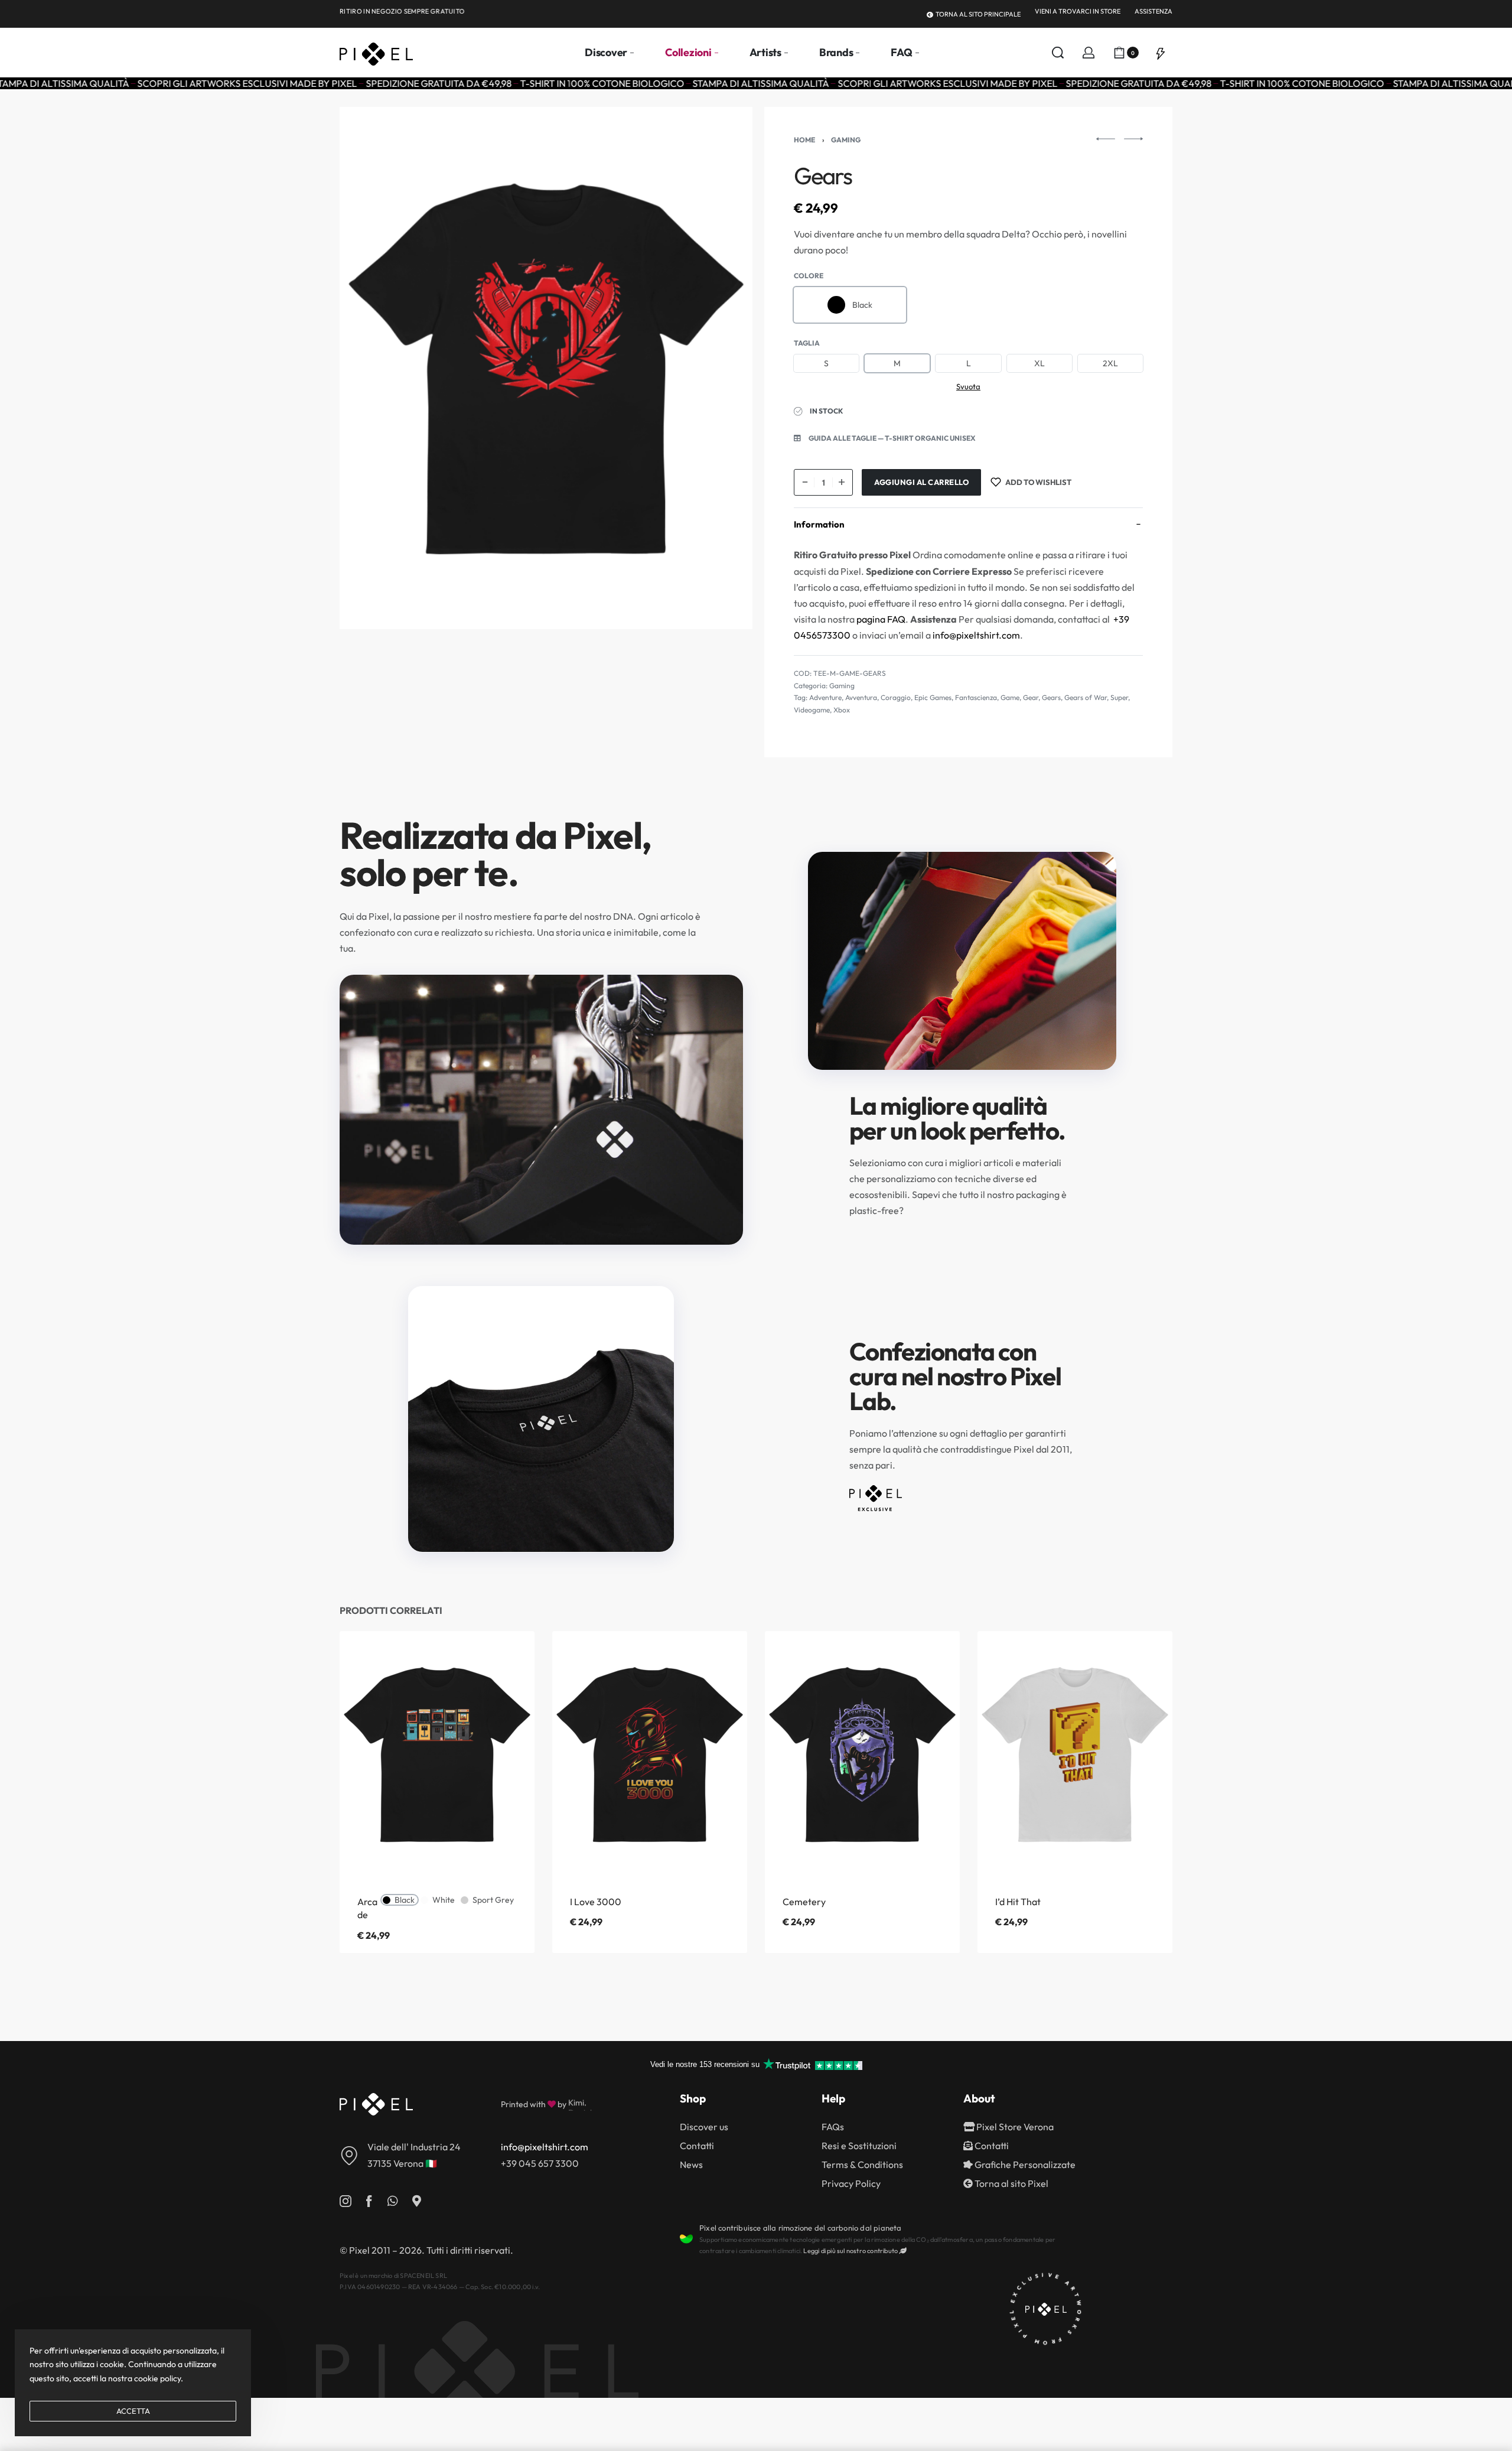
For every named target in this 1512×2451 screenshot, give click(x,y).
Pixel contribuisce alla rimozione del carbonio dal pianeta (801, 2228)
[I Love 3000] (650, 1754)
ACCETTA (133, 2411)
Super (1119, 697)
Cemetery (804, 1902)
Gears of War (1086, 697)
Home (804, 140)
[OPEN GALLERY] (546, 368)
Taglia (807, 343)
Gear (1031, 697)
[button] (885, 438)
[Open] (1161, 53)
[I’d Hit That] (1075, 1754)
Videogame (812, 710)
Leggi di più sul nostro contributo (851, 2251)
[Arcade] (437, 1754)
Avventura (861, 697)
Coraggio (896, 697)
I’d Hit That (1018, 1902)
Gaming (846, 140)
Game (1010, 697)
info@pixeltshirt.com (976, 635)
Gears (1051, 697)
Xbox (842, 710)
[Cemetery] (862, 1754)
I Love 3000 (596, 1902)
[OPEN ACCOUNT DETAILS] (1089, 53)
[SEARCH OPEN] (1058, 53)
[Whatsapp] (393, 2201)
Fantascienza (976, 697)
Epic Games (933, 697)
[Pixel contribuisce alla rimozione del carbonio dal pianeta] (686, 2239)
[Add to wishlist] (507, 1659)
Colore (809, 276)
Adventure (825, 697)
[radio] (850, 305)
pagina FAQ (881, 619)
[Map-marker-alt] (416, 2201)
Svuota (968, 386)
